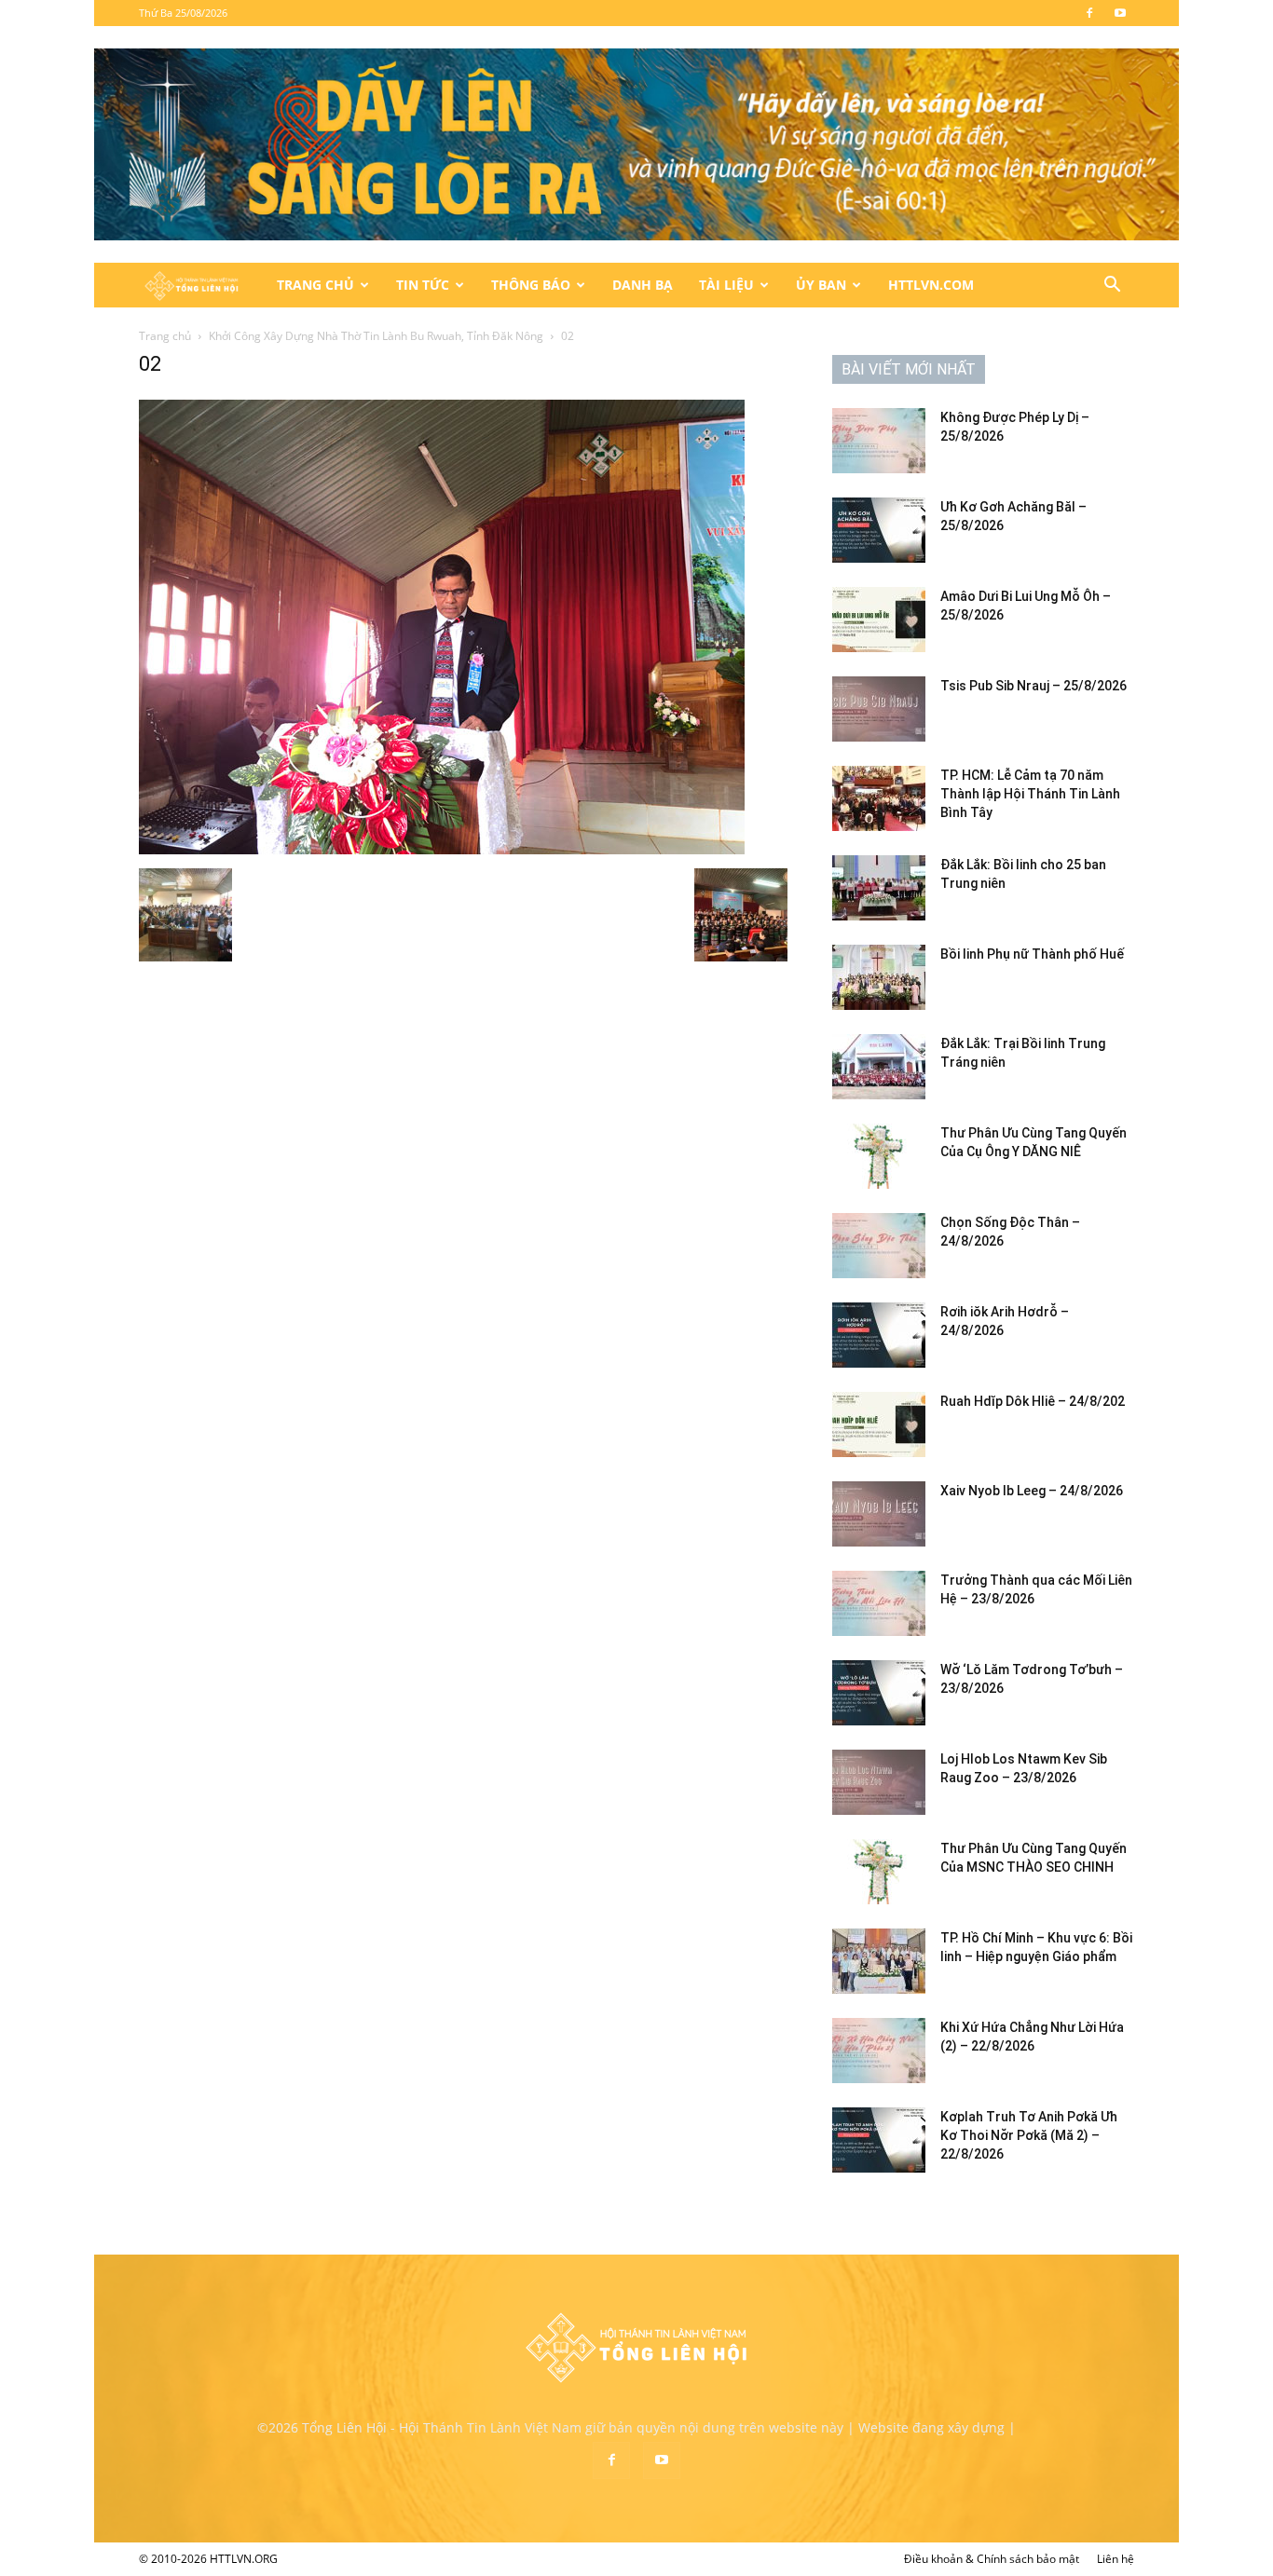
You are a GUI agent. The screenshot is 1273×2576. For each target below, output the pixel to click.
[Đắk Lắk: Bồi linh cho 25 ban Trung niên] (879, 888)
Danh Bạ (643, 285)
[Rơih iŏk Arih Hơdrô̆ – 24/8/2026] (879, 1335)
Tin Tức (423, 285)
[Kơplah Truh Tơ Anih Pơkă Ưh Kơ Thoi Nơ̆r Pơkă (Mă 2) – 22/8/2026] (879, 2140)
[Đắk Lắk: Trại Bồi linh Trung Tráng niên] (879, 1067)
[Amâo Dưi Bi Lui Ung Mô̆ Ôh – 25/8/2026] (879, 620)
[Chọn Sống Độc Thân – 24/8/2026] (879, 1246)
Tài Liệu (726, 285)
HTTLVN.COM (931, 285)
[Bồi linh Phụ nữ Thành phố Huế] (879, 977)
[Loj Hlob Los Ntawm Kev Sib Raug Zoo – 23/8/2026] (879, 1782)
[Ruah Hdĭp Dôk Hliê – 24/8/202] (879, 1424)
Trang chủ (165, 336)
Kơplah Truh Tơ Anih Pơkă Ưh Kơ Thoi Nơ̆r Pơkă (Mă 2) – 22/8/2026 (1029, 2135)
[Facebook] (1089, 13)
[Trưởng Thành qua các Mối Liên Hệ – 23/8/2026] (879, 1603)
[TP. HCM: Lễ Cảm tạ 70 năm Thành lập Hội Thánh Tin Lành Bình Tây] (879, 798)
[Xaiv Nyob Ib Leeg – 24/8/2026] (879, 1514)
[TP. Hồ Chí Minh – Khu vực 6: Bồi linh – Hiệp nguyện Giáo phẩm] (879, 1961)
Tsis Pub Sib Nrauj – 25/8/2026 (1033, 686)
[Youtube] (1120, 13)
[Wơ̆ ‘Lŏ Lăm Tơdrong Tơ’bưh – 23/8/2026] (879, 1693)
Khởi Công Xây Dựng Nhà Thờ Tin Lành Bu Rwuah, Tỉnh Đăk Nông (376, 336)
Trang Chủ (315, 285)
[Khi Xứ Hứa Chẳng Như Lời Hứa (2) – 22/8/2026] (879, 2051)
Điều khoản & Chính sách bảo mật (992, 2559)
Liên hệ (1116, 2559)
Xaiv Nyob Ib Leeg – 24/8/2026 (1032, 1491)
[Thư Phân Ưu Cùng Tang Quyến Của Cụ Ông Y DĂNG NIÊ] (879, 1156)
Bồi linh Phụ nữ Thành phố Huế (1032, 954)
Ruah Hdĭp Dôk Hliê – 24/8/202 (1033, 1401)
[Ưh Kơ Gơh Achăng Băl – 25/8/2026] (879, 530)
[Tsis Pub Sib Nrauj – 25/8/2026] (879, 709)
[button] (1112, 286)
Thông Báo (531, 285)
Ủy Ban (821, 285)
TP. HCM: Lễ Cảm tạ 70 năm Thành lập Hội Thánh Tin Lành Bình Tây (1030, 794)
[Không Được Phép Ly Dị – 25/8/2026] (879, 441)
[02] (442, 849)
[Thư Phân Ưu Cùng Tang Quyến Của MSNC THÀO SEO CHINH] (879, 1872)
